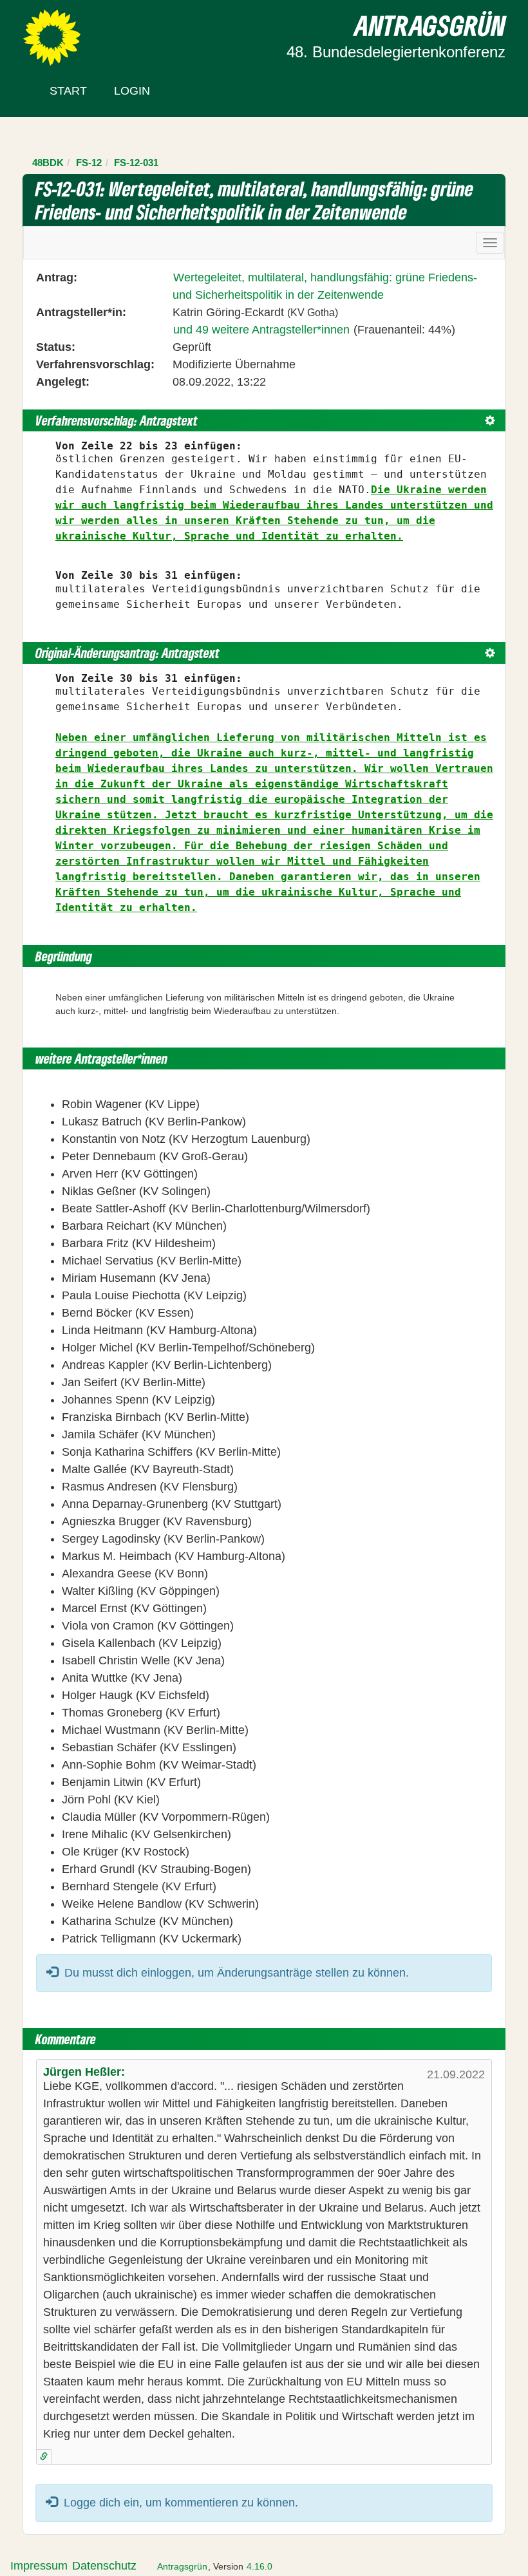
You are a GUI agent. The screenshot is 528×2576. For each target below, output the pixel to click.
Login (132, 91)
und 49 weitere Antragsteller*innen (261, 330)
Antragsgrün (182, 2566)
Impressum (39, 2566)
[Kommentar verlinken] (44, 2457)
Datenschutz (104, 2566)
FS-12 (89, 163)
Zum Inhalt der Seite (59, 32)
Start (68, 91)
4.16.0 (259, 2566)
